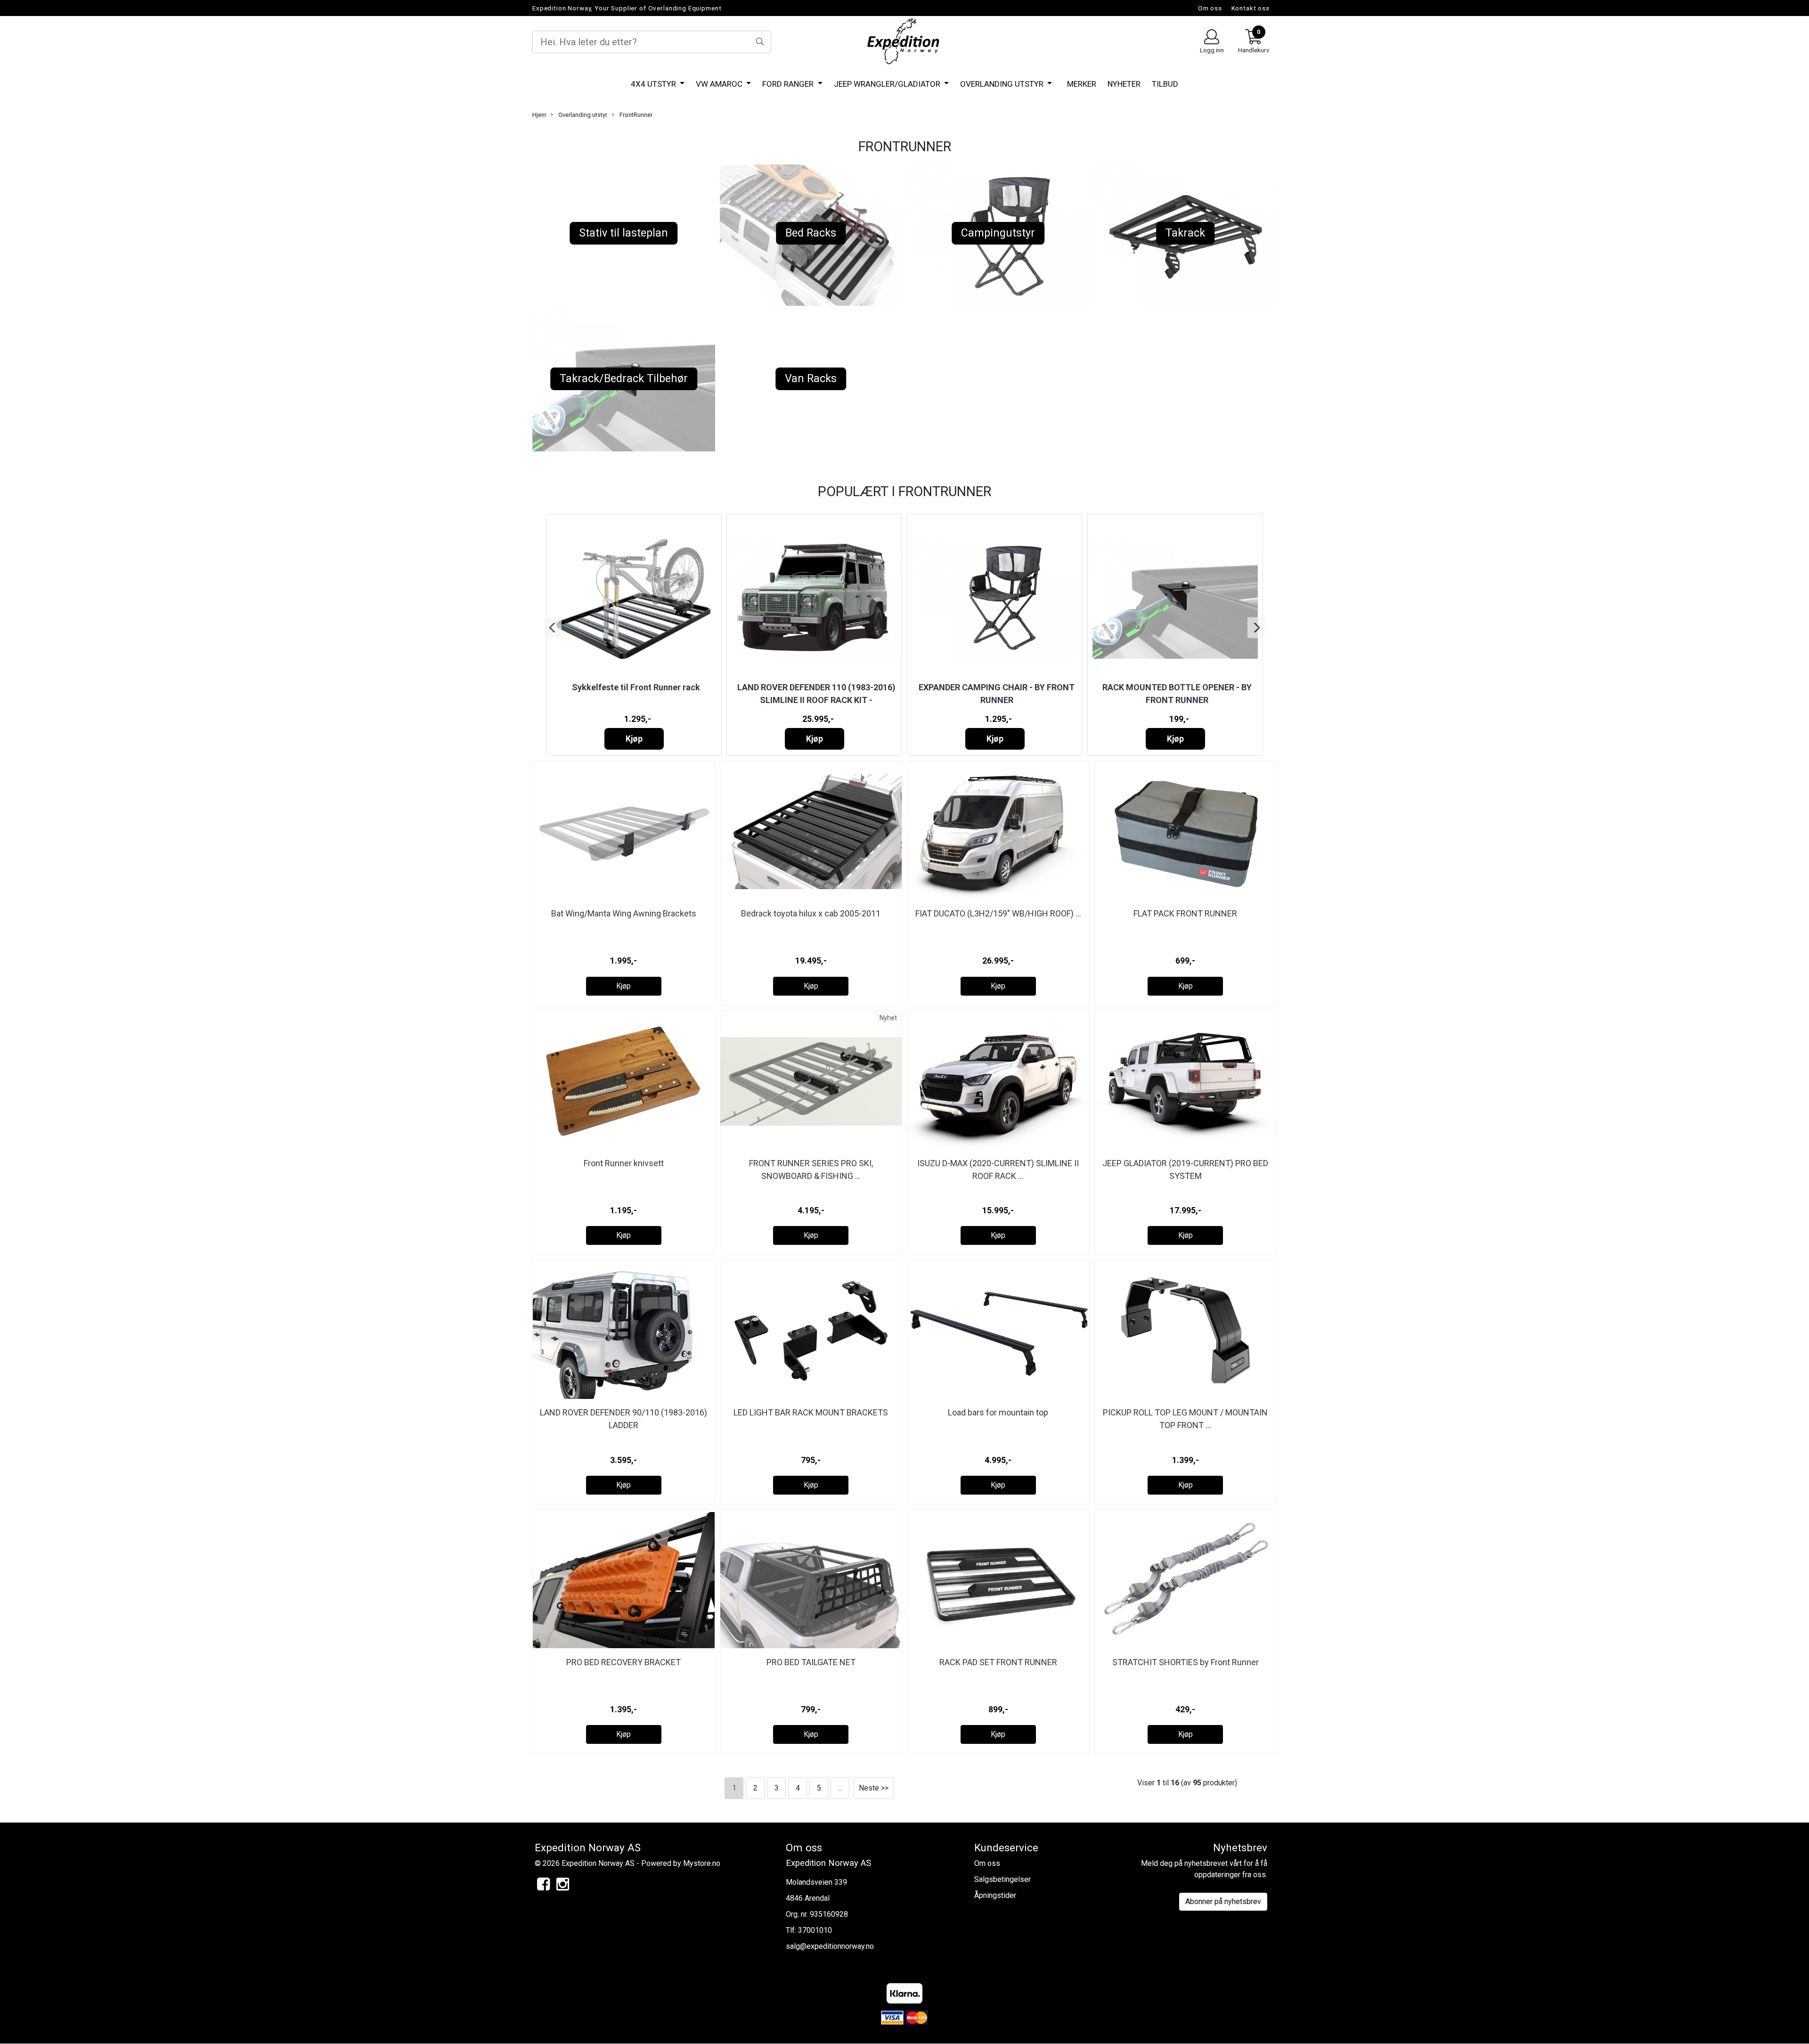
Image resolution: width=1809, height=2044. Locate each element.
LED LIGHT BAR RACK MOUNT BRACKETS (811, 1412)
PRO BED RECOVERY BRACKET (623, 1662)
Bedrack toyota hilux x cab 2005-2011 (811, 913)
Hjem (539, 115)
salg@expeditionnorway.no (830, 1946)
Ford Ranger (789, 84)
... (840, 1788)
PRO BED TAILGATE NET (811, 1662)
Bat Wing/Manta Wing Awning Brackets (624, 913)
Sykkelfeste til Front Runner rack (636, 687)
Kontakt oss (1251, 8)
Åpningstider (995, 1895)
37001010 (815, 1930)
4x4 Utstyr (654, 84)
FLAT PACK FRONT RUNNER (1185, 913)
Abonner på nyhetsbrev (1223, 1901)
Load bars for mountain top (998, 1412)
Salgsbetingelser (1002, 1879)
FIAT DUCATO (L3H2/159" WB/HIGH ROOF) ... (998, 913)
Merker (1082, 84)
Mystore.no (702, 1863)
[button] (553, 628)
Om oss (1210, 8)
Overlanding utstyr (1003, 84)
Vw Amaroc (720, 84)
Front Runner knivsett (624, 1163)
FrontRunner (635, 115)
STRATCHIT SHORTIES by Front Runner (1186, 1662)
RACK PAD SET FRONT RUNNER (998, 1662)
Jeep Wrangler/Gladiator (888, 84)
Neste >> (874, 1788)
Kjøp (634, 739)
